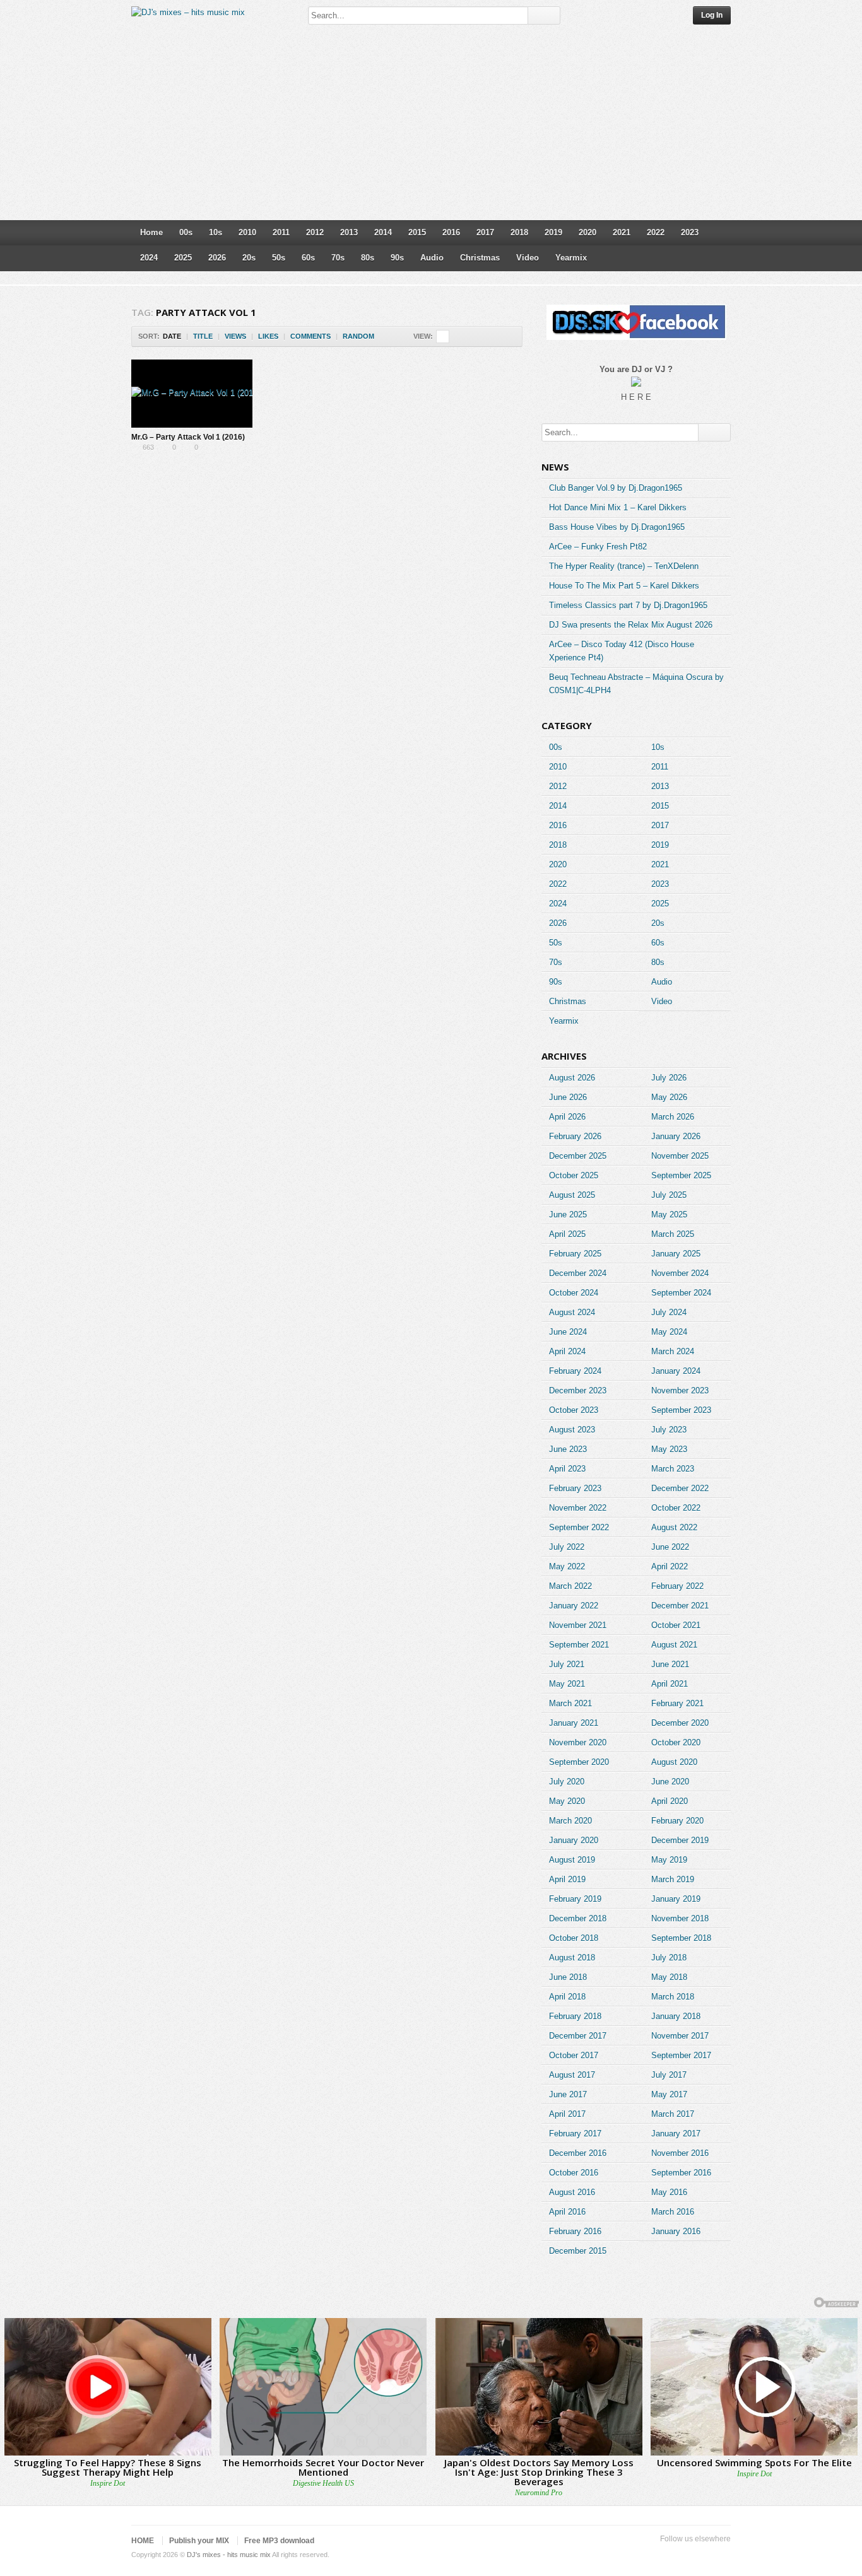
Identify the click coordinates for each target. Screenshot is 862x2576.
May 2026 (669, 1097)
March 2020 (570, 1821)
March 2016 (673, 2212)
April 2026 (567, 1117)
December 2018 (578, 1918)
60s (308, 258)
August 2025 (572, 1195)
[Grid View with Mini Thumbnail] (456, 337)
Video (528, 258)
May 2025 (669, 1215)
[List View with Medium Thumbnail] (496, 337)
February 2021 (677, 1703)
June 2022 (670, 1547)
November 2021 (578, 1625)
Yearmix (571, 258)
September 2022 (579, 1527)
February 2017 (575, 2134)
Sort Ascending (383, 337)
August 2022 (674, 1527)
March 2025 (673, 1234)
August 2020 (674, 1762)
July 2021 (567, 1664)
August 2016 (572, 2192)
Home (151, 232)
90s (397, 258)
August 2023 (572, 1430)
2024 (149, 258)
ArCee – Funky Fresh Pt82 (598, 547)
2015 (417, 232)
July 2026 (669, 1078)
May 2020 (567, 1801)
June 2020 (670, 1782)
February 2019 (575, 1899)
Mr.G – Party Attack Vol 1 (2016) (188, 437)
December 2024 (578, 1273)
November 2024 (680, 1273)
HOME (143, 2541)
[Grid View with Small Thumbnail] (443, 337)
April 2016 (567, 2212)
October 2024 (574, 1293)
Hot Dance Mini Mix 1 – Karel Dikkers (618, 507)
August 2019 (572, 1860)
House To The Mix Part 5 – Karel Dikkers (624, 586)
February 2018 (575, 2016)
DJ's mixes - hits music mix (229, 2555)
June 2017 (568, 2094)
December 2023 (578, 1390)
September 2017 (681, 2055)
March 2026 (673, 1117)
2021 (622, 232)
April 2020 (670, 1801)
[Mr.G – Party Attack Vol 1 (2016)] (192, 394)
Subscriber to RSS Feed (703, 2555)
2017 (485, 232)
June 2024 (568, 1332)
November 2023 (680, 1390)
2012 (315, 232)
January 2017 (676, 2134)
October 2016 (574, 2173)
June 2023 (568, 1449)
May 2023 (669, 1449)
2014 (383, 232)
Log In (712, 15)
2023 (690, 232)
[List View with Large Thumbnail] (509, 337)
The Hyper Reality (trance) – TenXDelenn (624, 566)
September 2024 (681, 1293)
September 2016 (681, 2173)
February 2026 (575, 1136)
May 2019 (669, 1860)
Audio (432, 258)
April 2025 (567, 1234)
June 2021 (670, 1664)
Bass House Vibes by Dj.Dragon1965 (617, 527)
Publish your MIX (199, 2541)
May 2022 (567, 1566)
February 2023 (575, 1488)
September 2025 (681, 1175)
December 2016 (578, 2153)
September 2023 (681, 1410)
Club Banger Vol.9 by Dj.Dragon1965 (616, 488)
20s (249, 258)
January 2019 (676, 1899)
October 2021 (676, 1625)
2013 (349, 232)
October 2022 (676, 1508)
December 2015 (578, 2251)
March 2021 (570, 1703)
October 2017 (574, 2055)
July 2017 (669, 2075)
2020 (587, 232)
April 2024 (567, 1351)
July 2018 (669, 1958)
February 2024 (575, 1371)
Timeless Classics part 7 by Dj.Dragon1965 (628, 605)
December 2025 (578, 1156)
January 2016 (676, 2231)
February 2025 (575, 1254)
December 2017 (578, 2036)
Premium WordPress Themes (723, 2555)
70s (338, 258)
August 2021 (674, 1645)
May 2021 (567, 1684)
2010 (247, 232)
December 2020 (680, 1723)
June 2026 (568, 1097)
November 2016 (680, 2153)
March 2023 (673, 1469)
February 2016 (575, 2231)
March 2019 (673, 1879)
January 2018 (676, 2016)
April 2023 (567, 1469)
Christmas (480, 258)
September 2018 (681, 1938)
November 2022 (578, 1508)
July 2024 (669, 1312)
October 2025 (574, 1175)
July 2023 (669, 1430)
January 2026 (676, 1136)
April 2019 (567, 1879)
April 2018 (567, 1997)
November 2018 (680, 1918)
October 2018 (574, 1938)
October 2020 (676, 1742)
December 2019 (680, 1840)
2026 (217, 258)
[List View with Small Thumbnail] (482, 337)
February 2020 (677, 1821)
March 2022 (570, 1586)
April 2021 (670, 1684)
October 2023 (574, 1410)
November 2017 (680, 2036)
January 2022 (574, 1606)
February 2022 (677, 1586)
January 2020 (574, 1840)
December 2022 (680, 1488)
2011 (281, 232)
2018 (519, 232)
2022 (656, 232)
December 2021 (680, 1606)
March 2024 (673, 1351)
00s (186, 232)
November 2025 (680, 1156)
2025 (183, 258)
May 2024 (669, 1332)
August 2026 (572, 1078)
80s (368, 258)
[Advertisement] (431, 126)
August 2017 (572, 2075)
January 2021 (574, 1723)
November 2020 (578, 1742)
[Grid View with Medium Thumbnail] (469, 337)
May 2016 (669, 2192)
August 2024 (572, 1312)
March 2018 (673, 1997)
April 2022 (670, 1566)
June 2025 (568, 1215)
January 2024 (676, 1371)
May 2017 (669, 2094)
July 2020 (567, 1782)
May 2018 (669, 1977)
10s (215, 232)
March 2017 (673, 2114)
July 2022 (567, 1547)
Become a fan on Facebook (683, 2555)
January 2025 (676, 1254)
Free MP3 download (279, 2541)
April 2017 (567, 2114)
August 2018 (572, 1958)
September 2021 (579, 1645)
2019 (553, 232)
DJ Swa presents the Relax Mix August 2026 (631, 625)
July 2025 (669, 1195)
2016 (451, 232)
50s (279, 258)
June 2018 (568, 1977)
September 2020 (579, 1762)
